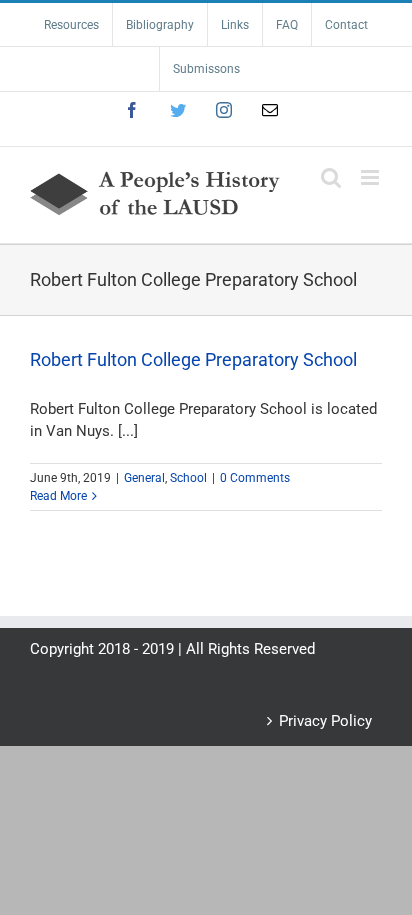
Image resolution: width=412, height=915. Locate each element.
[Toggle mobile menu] (371, 177)
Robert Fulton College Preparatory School (193, 359)
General (144, 478)
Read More (58, 496)
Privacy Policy (325, 721)
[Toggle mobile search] (331, 177)
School (188, 478)
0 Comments (255, 478)
